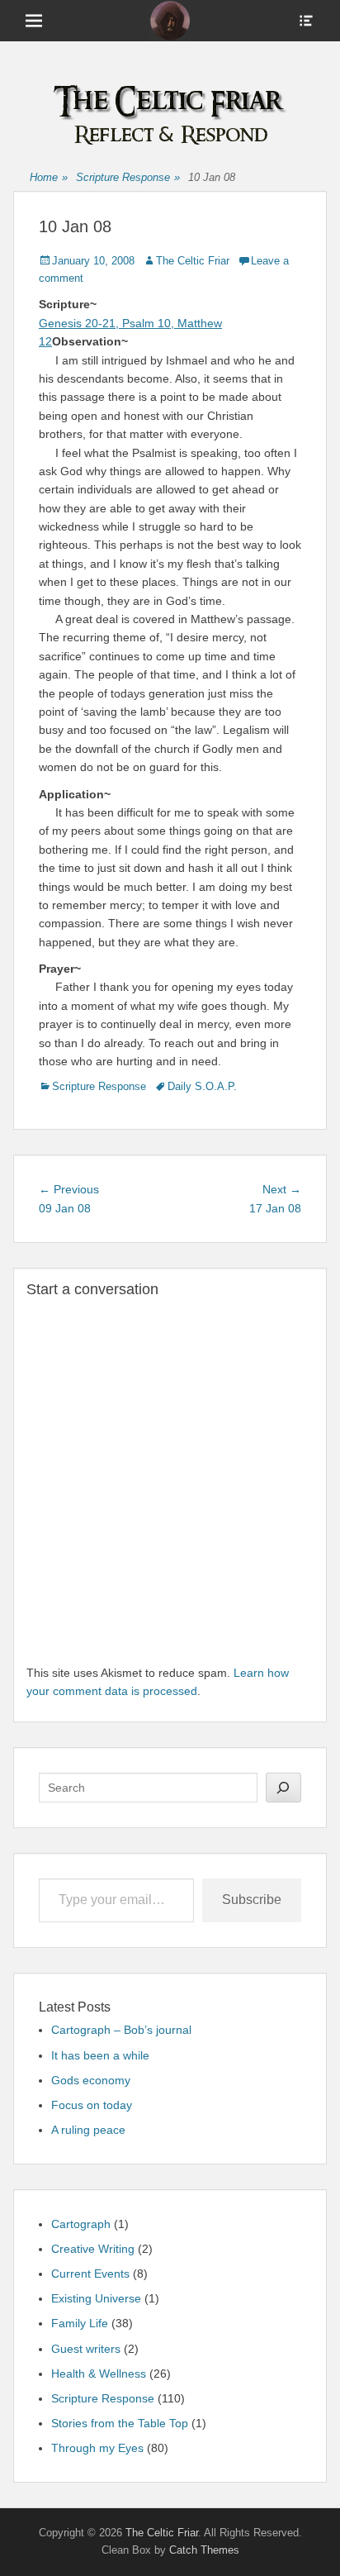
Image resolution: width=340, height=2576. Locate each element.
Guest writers (86, 2349)
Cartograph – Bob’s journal (121, 2030)
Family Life (80, 2323)
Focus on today (92, 2105)
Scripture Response (128, 177)
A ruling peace (88, 2130)
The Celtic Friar (193, 261)
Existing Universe (96, 2298)
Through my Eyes (97, 2448)
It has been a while (100, 2055)
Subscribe (252, 1900)
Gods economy (91, 2080)
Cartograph (81, 2224)
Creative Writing (93, 2249)
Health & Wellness (99, 2374)
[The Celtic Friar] (170, 21)
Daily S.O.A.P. (202, 1086)
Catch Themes (204, 2550)
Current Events (90, 2274)
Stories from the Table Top (120, 2423)
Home (49, 177)
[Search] (284, 1788)
